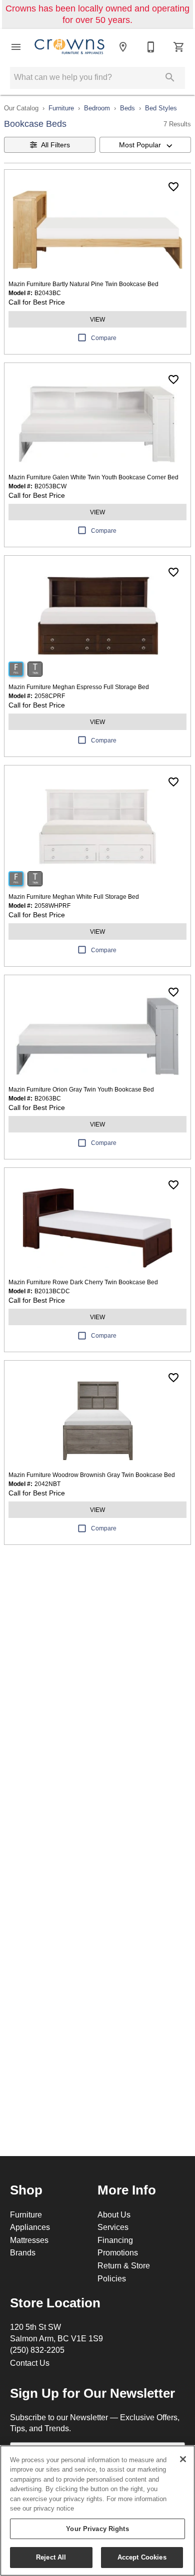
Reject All (51, 2557)
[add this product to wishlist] (173, 187)
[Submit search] (170, 77)
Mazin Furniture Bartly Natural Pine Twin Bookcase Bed (83, 284)
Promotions (118, 2252)
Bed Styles (161, 108)
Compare (104, 338)
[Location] (123, 47)
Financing (115, 2240)
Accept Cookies (142, 2557)
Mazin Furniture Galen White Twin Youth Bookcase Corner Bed (93, 477)
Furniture (61, 108)
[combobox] (145, 145)
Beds (127, 108)
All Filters (55, 145)
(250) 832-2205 (37, 2350)
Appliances (30, 2227)
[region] (97, 2511)
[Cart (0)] (179, 47)
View (97, 319)
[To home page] (69, 47)
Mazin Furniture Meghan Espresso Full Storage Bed (79, 687)
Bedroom (97, 108)
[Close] (183, 2459)
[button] (16, 47)
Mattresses (29, 2240)
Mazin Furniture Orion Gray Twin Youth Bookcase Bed (81, 1089)
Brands (23, 2252)
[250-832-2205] (151, 47)
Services (113, 2227)
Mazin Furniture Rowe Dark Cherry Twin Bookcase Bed (83, 1282)
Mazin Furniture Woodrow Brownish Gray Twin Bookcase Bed (92, 1475)
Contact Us (30, 2363)
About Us (114, 2214)
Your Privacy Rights (97, 2529)
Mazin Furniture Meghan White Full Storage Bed (74, 897)
